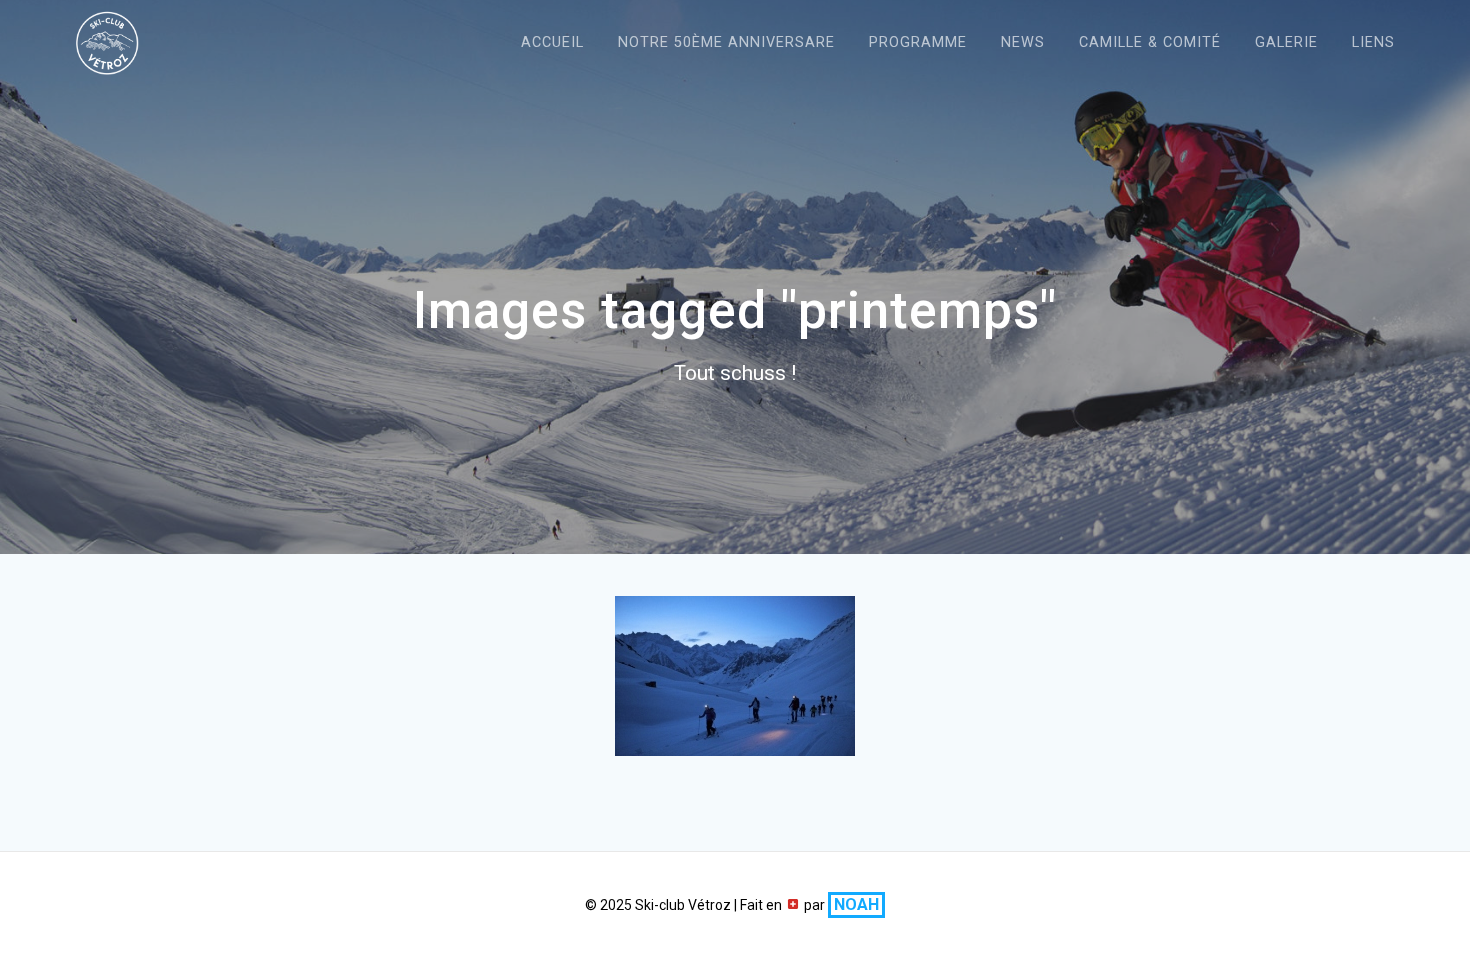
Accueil (552, 42)
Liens (1373, 42)
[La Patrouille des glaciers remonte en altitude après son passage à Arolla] (735, 676)
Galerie (1286, 42)
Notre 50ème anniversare (726, 42)
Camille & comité (1150, 42)
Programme (918, 42)
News (1023, 42)
